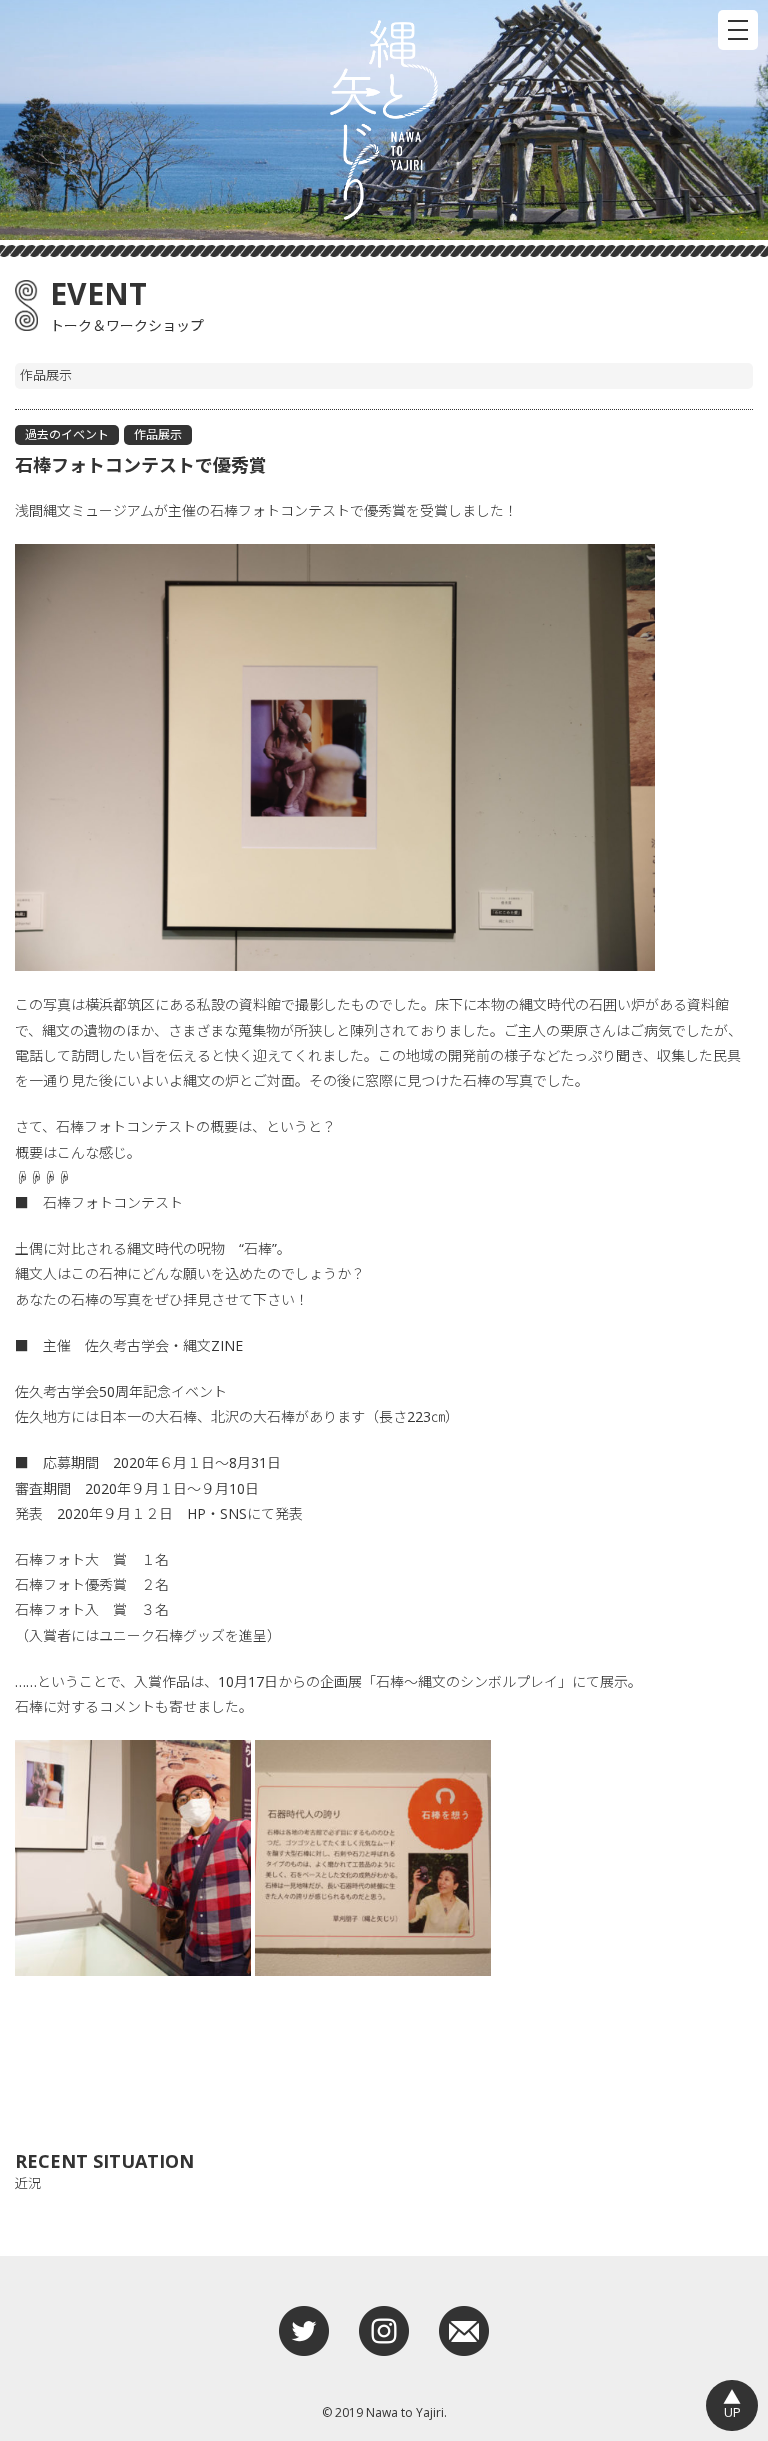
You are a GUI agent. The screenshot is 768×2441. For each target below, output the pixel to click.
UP (732, 2403)
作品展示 (158, 434)
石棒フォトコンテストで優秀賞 (141, 465)
